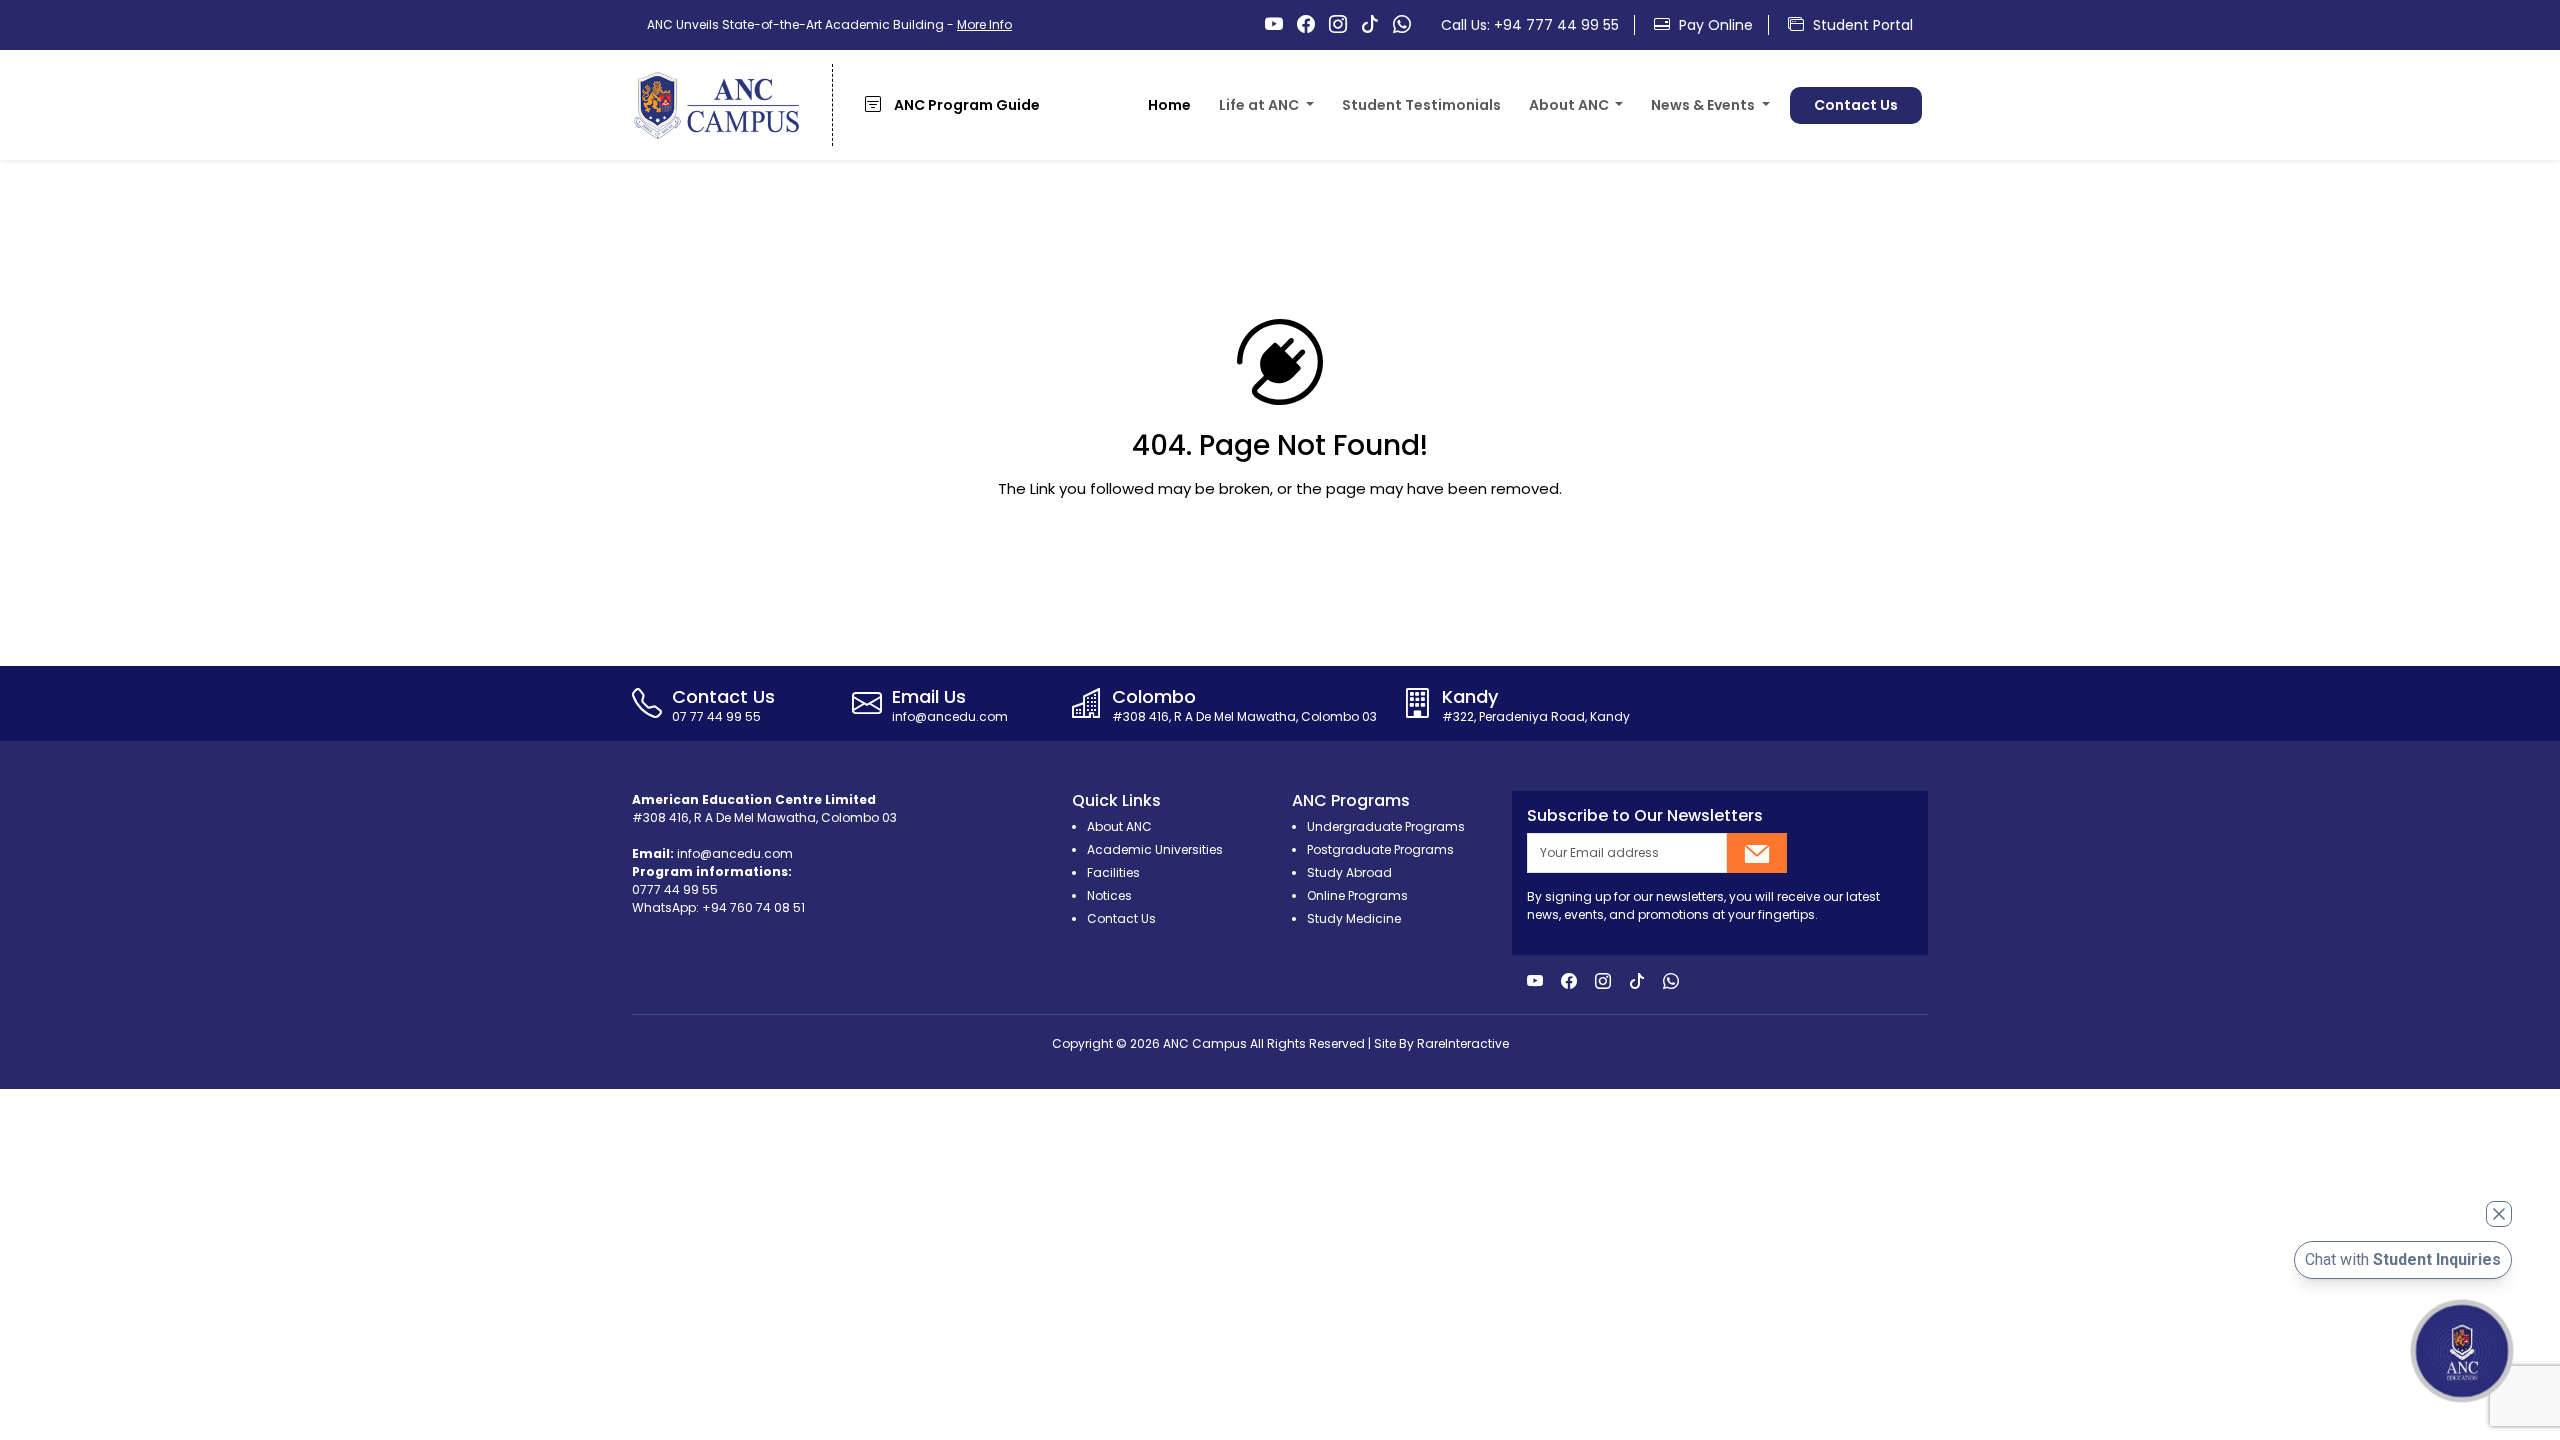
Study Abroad (1349, 872)
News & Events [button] (1704, 105)
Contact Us (1856, 105)
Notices (1109, 895)
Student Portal (1861, 25)
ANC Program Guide (965, 105)
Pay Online (1714, 25)
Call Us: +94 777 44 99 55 (1530, 25)
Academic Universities (1155, 849)
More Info (984, 24)
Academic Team (2111, 146)
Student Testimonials (1421, 105)
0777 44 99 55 (675, 889)
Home (1169, 105)
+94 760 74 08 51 (753, 907)
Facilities (1268, 146)
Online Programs (1357, 895)
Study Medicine (1354, 918)
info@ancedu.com (735, 853)
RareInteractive (1463, 1043)
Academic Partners (2290, 146)
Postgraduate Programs (1380, 849)
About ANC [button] (1570, 105)
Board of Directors (1934, 146)
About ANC (1585, 146)
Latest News (1712, 146)
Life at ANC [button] (1260, 105)
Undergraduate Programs (1386, 826)
